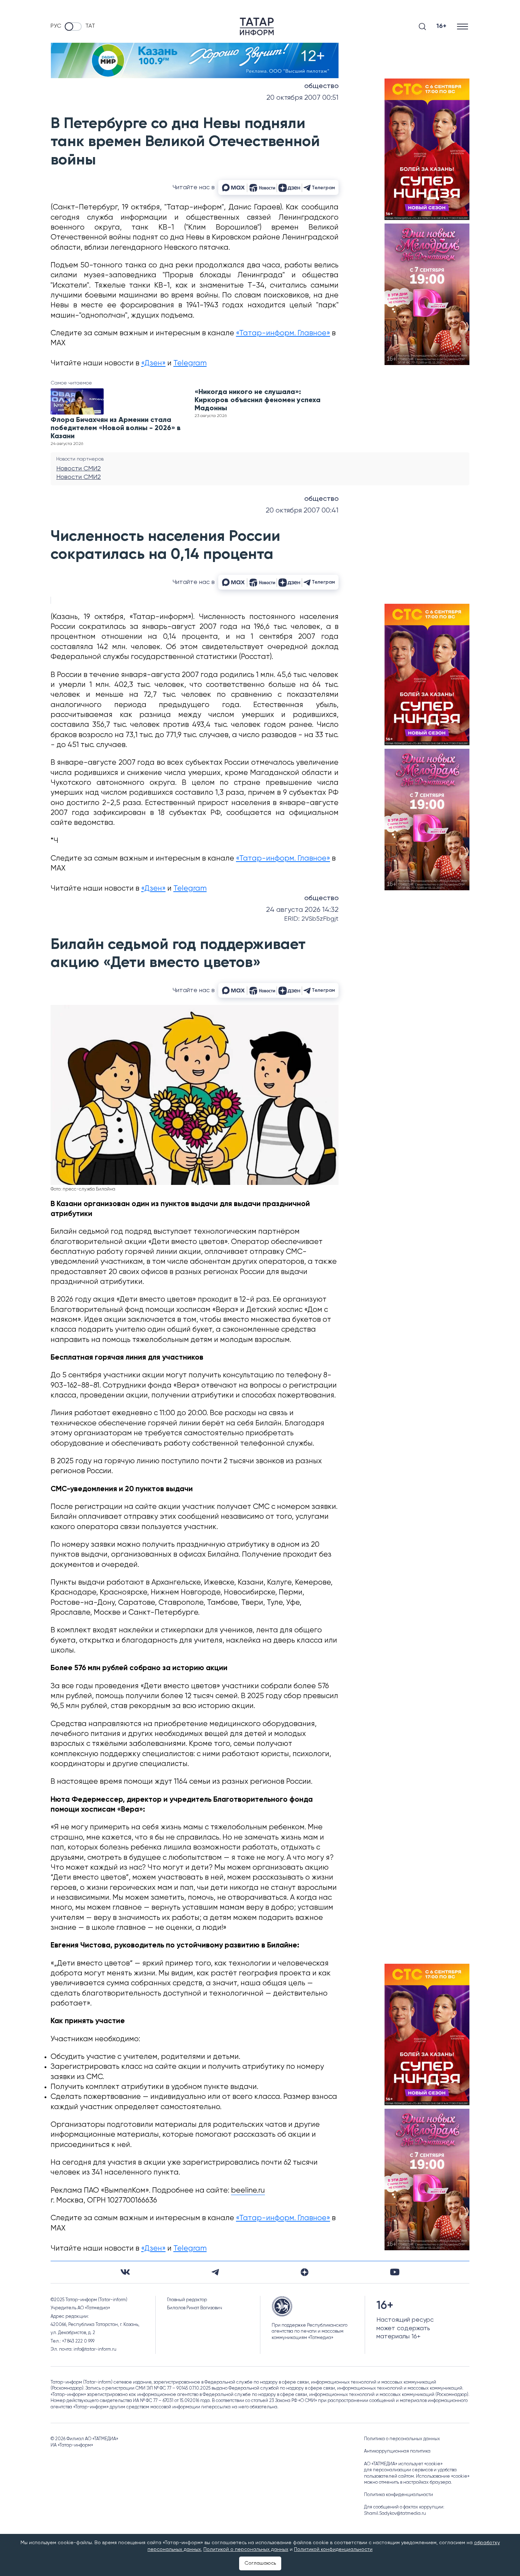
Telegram (190, 363)
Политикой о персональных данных (246, 2549)
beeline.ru (248, 2191)
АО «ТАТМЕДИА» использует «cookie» (403, 2464)
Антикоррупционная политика (397, 2451)
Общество (321, 86)
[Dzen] (305, 2272)
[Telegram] (215, 2272)
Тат (90, 26)
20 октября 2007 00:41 (302, 511)
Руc (56, 26)
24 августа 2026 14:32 (302, 910)
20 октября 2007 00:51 (302, 98)
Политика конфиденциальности (398, 2495)
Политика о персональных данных (402, 2439)
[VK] (125, 2272)
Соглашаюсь (260, 2563)
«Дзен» (153, 363)
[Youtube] (395, 2272)
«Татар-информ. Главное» (283, 333)
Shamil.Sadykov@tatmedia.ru (395, 2514)
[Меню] (463, 26)
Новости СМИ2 (79, 469)
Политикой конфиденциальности (333, 2549)
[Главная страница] (257, 27)
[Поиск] (422, 27)
